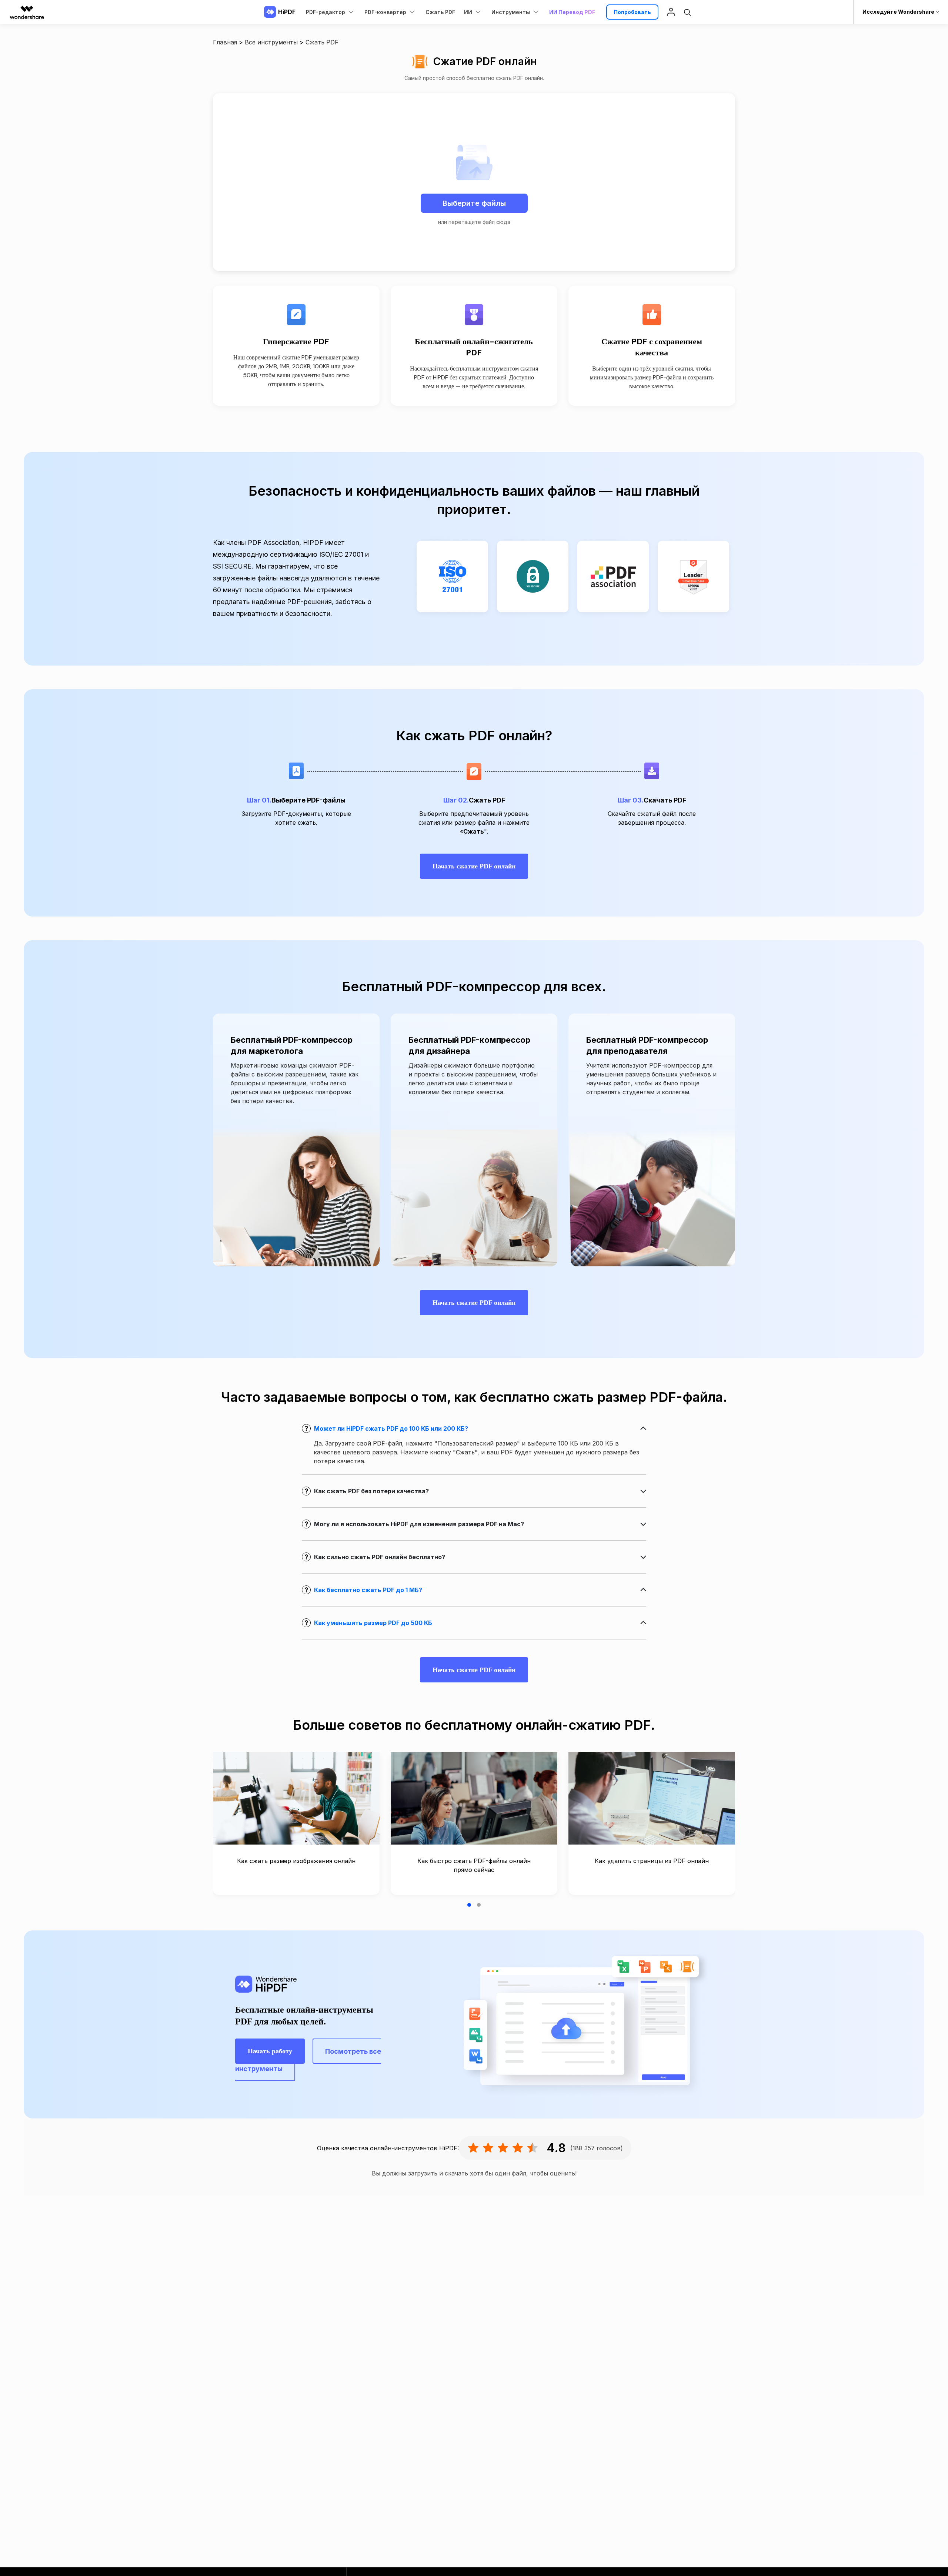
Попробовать (632, 12)
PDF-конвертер (385, 12)
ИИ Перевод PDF (572, 12)
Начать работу (270, 2051)
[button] (469, 1905)
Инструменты (511, 12)
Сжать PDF (440, 12)
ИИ (468, 12)
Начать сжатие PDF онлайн (474, 866)
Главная (225, 42)
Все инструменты (271, 42)
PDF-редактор (326, 12)
